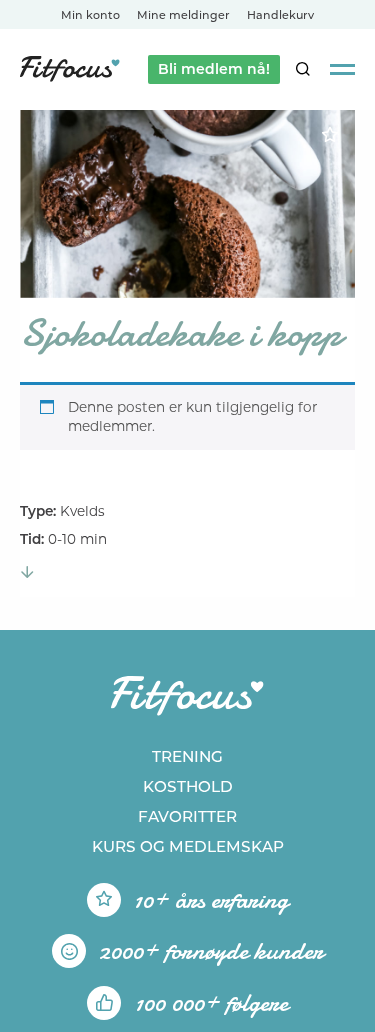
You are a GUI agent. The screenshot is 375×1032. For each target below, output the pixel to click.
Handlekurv (280, 15)
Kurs (188, 846)
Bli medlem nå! (214, 69)
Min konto (90, 15)
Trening (187, 756)
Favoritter (187, 816)
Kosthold (188, 786)
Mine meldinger (183, 15)
